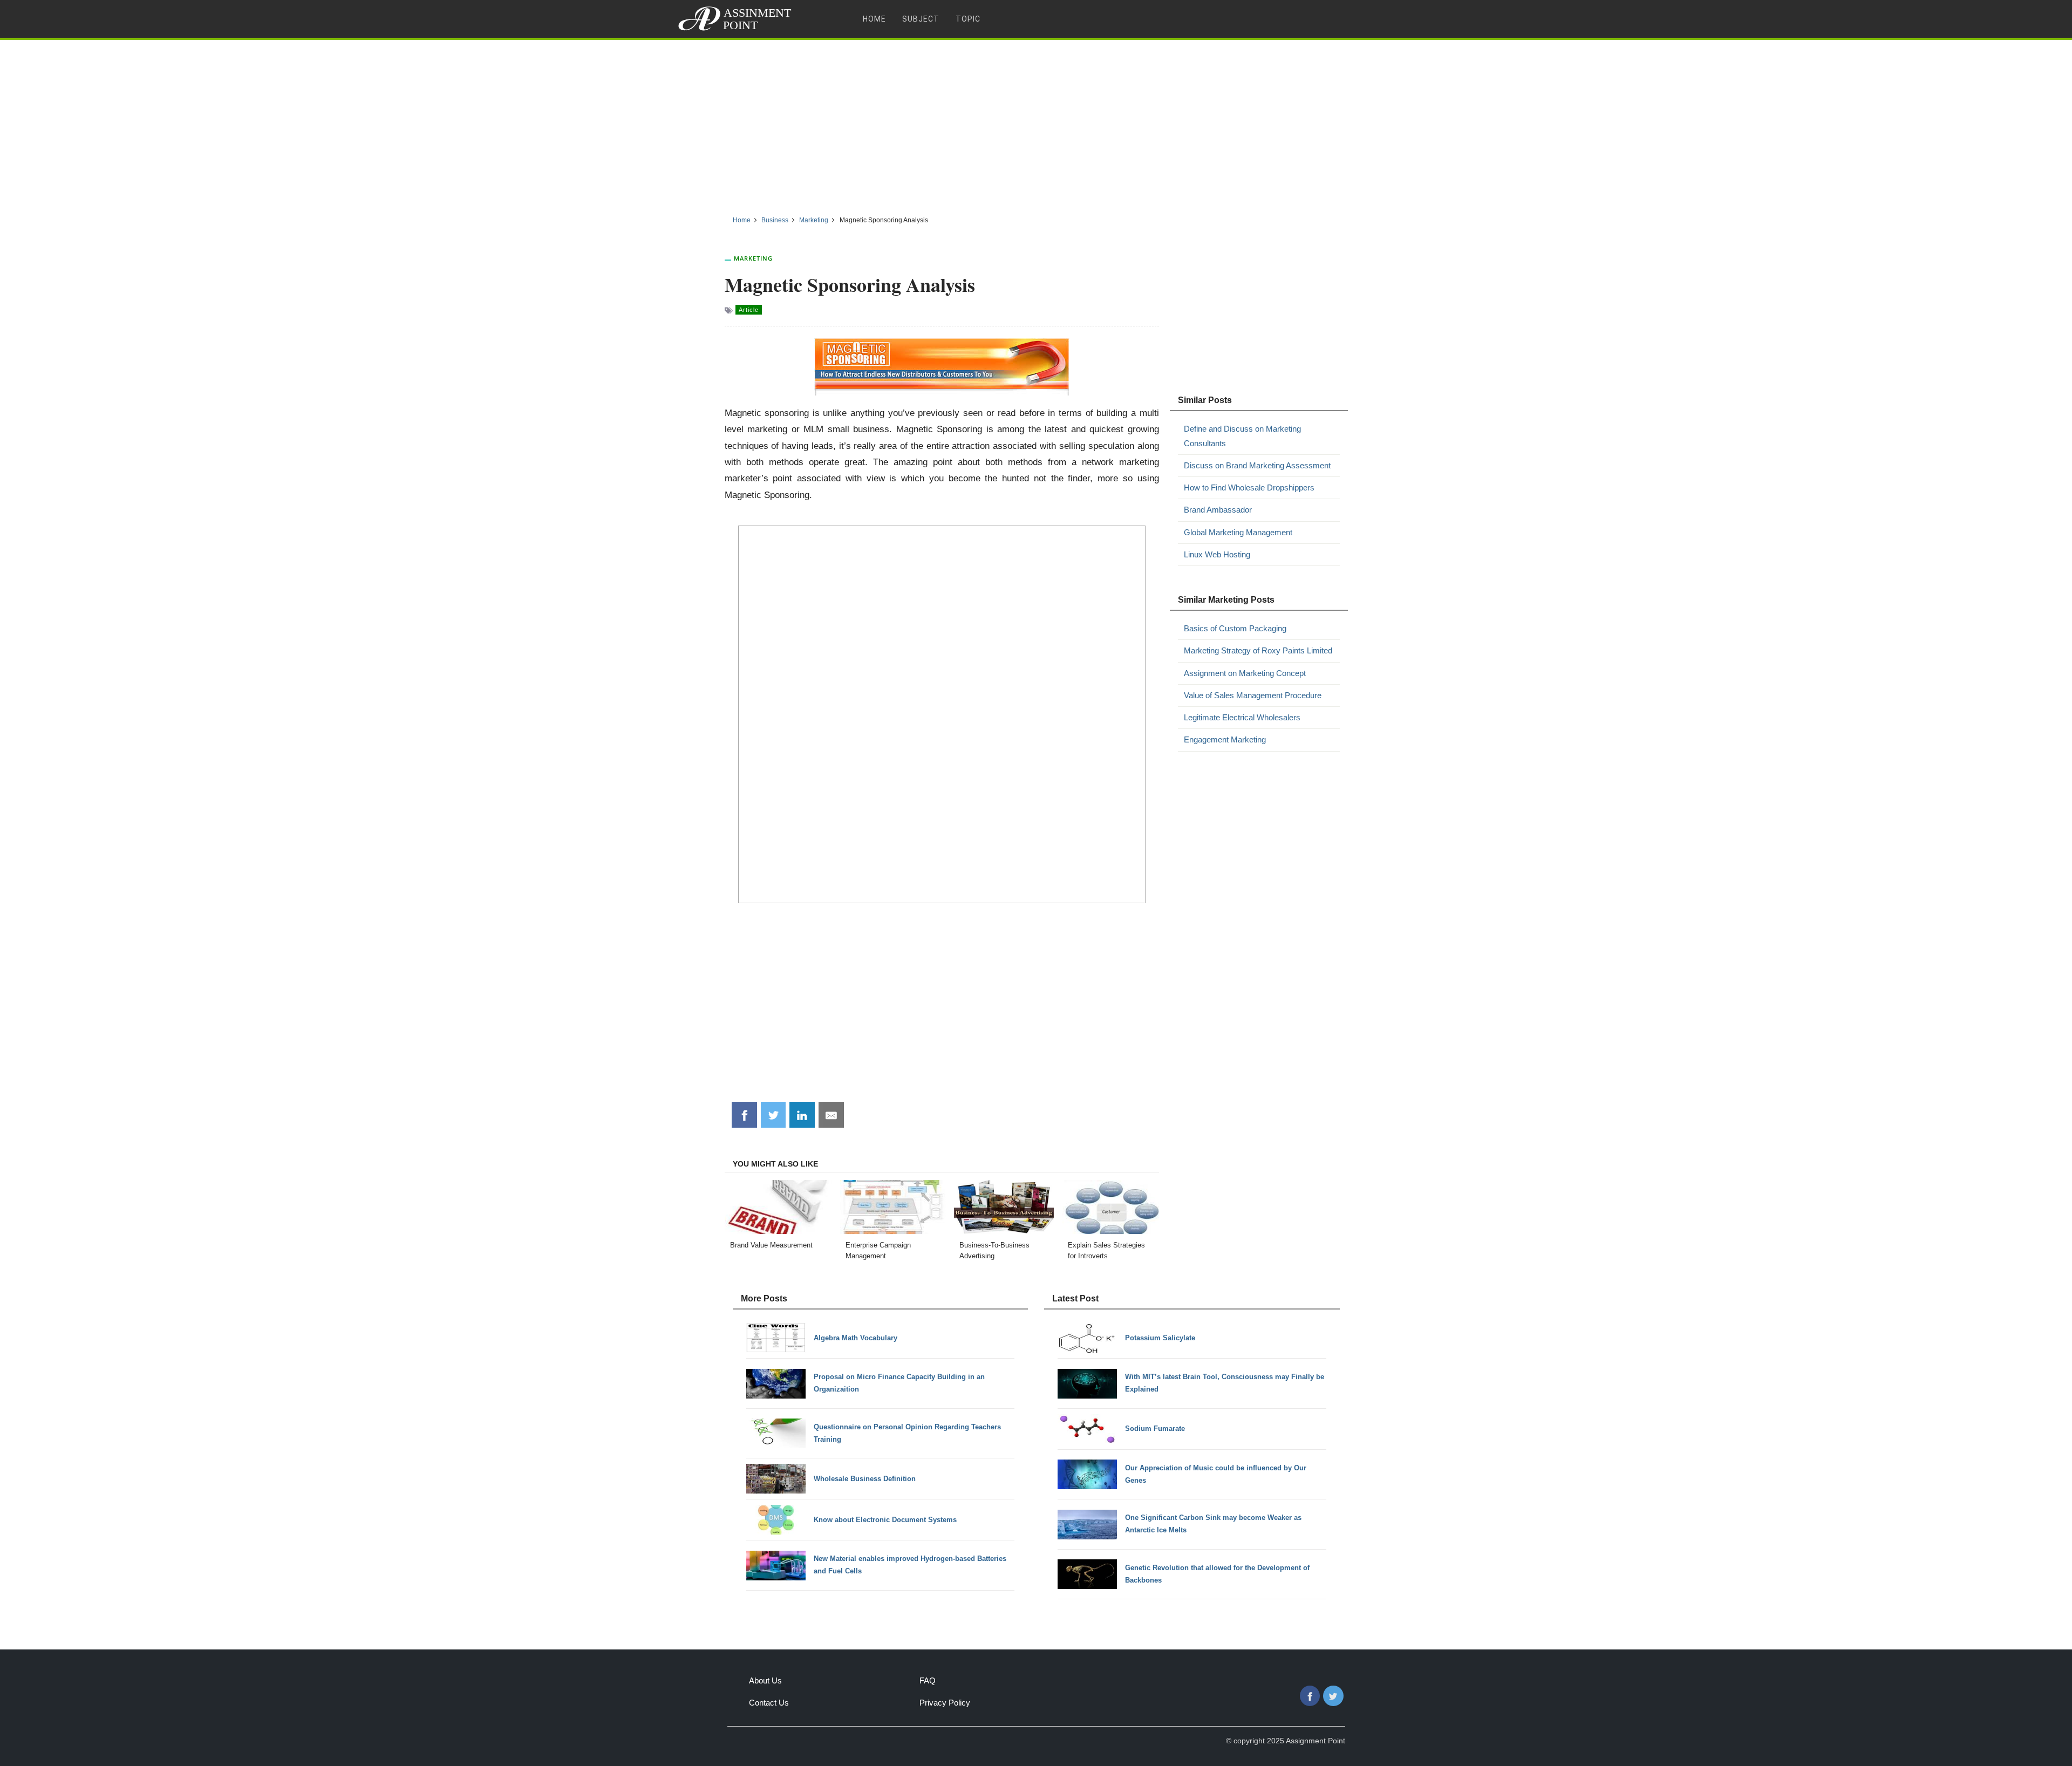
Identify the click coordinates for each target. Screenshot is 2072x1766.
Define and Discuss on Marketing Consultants (1242, 436)
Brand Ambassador (1218, 510)
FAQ (928, 1680)
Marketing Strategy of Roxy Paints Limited (1258, 650)
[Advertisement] (1036, 124)
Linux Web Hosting (1217, 554)
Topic (968, 19)
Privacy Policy (945, 1703)
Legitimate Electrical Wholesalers (1242, 717)
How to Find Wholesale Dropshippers (1249, 487)
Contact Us (769, 1703)
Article (749, 310)
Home (874, 19)
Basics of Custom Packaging (1235, 628)
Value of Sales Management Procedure (1253, 695)
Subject (921, 19)
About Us (765, 1680)
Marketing (753, 258)
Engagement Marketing (1225, 739)
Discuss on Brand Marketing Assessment (1257, 465)
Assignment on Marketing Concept (1245, 673)
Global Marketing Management (1238, 532)
